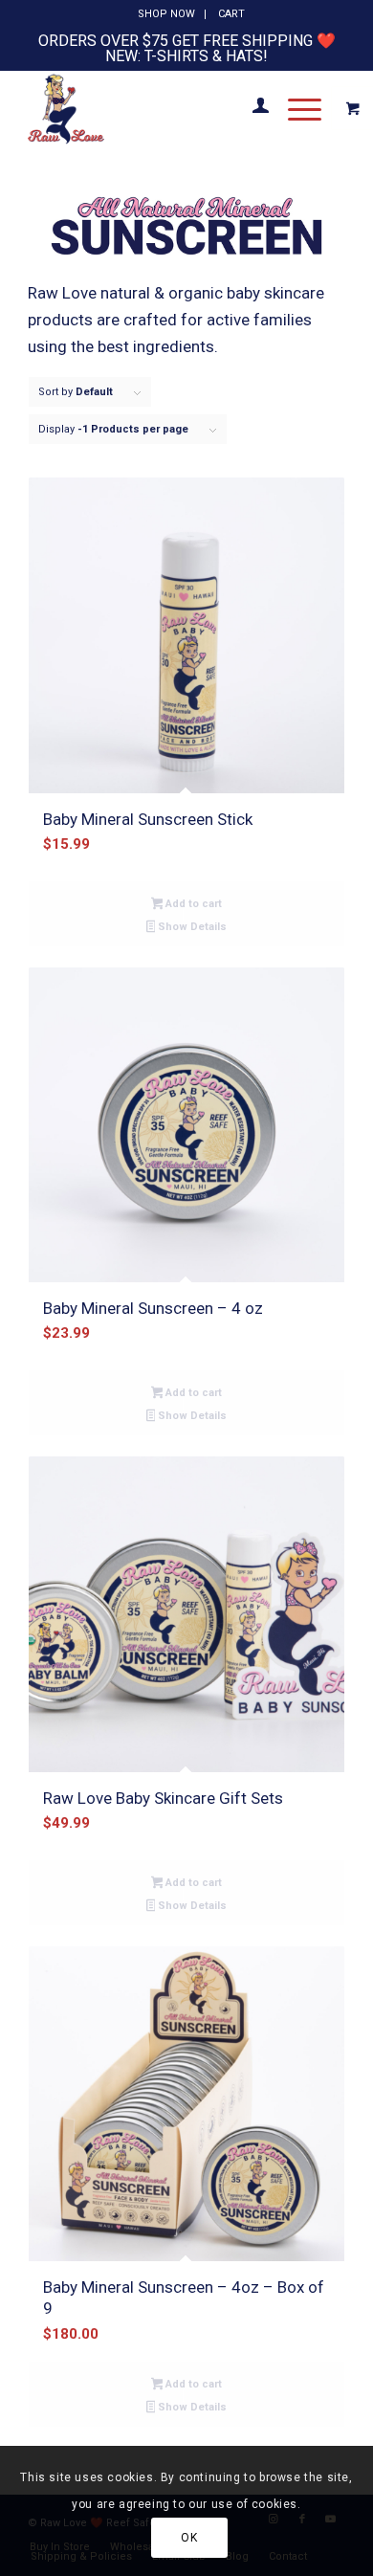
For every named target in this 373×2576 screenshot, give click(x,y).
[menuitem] (167, 14)
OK (189, 2538)
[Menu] (295, 108)
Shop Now (166, 14)
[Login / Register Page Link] (251, 108)
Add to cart (192, 904)
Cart (231, 14)
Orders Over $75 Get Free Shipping (176, 41)
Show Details (191, 927)
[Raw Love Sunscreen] (154, 108)
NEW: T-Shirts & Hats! (186, 56)
